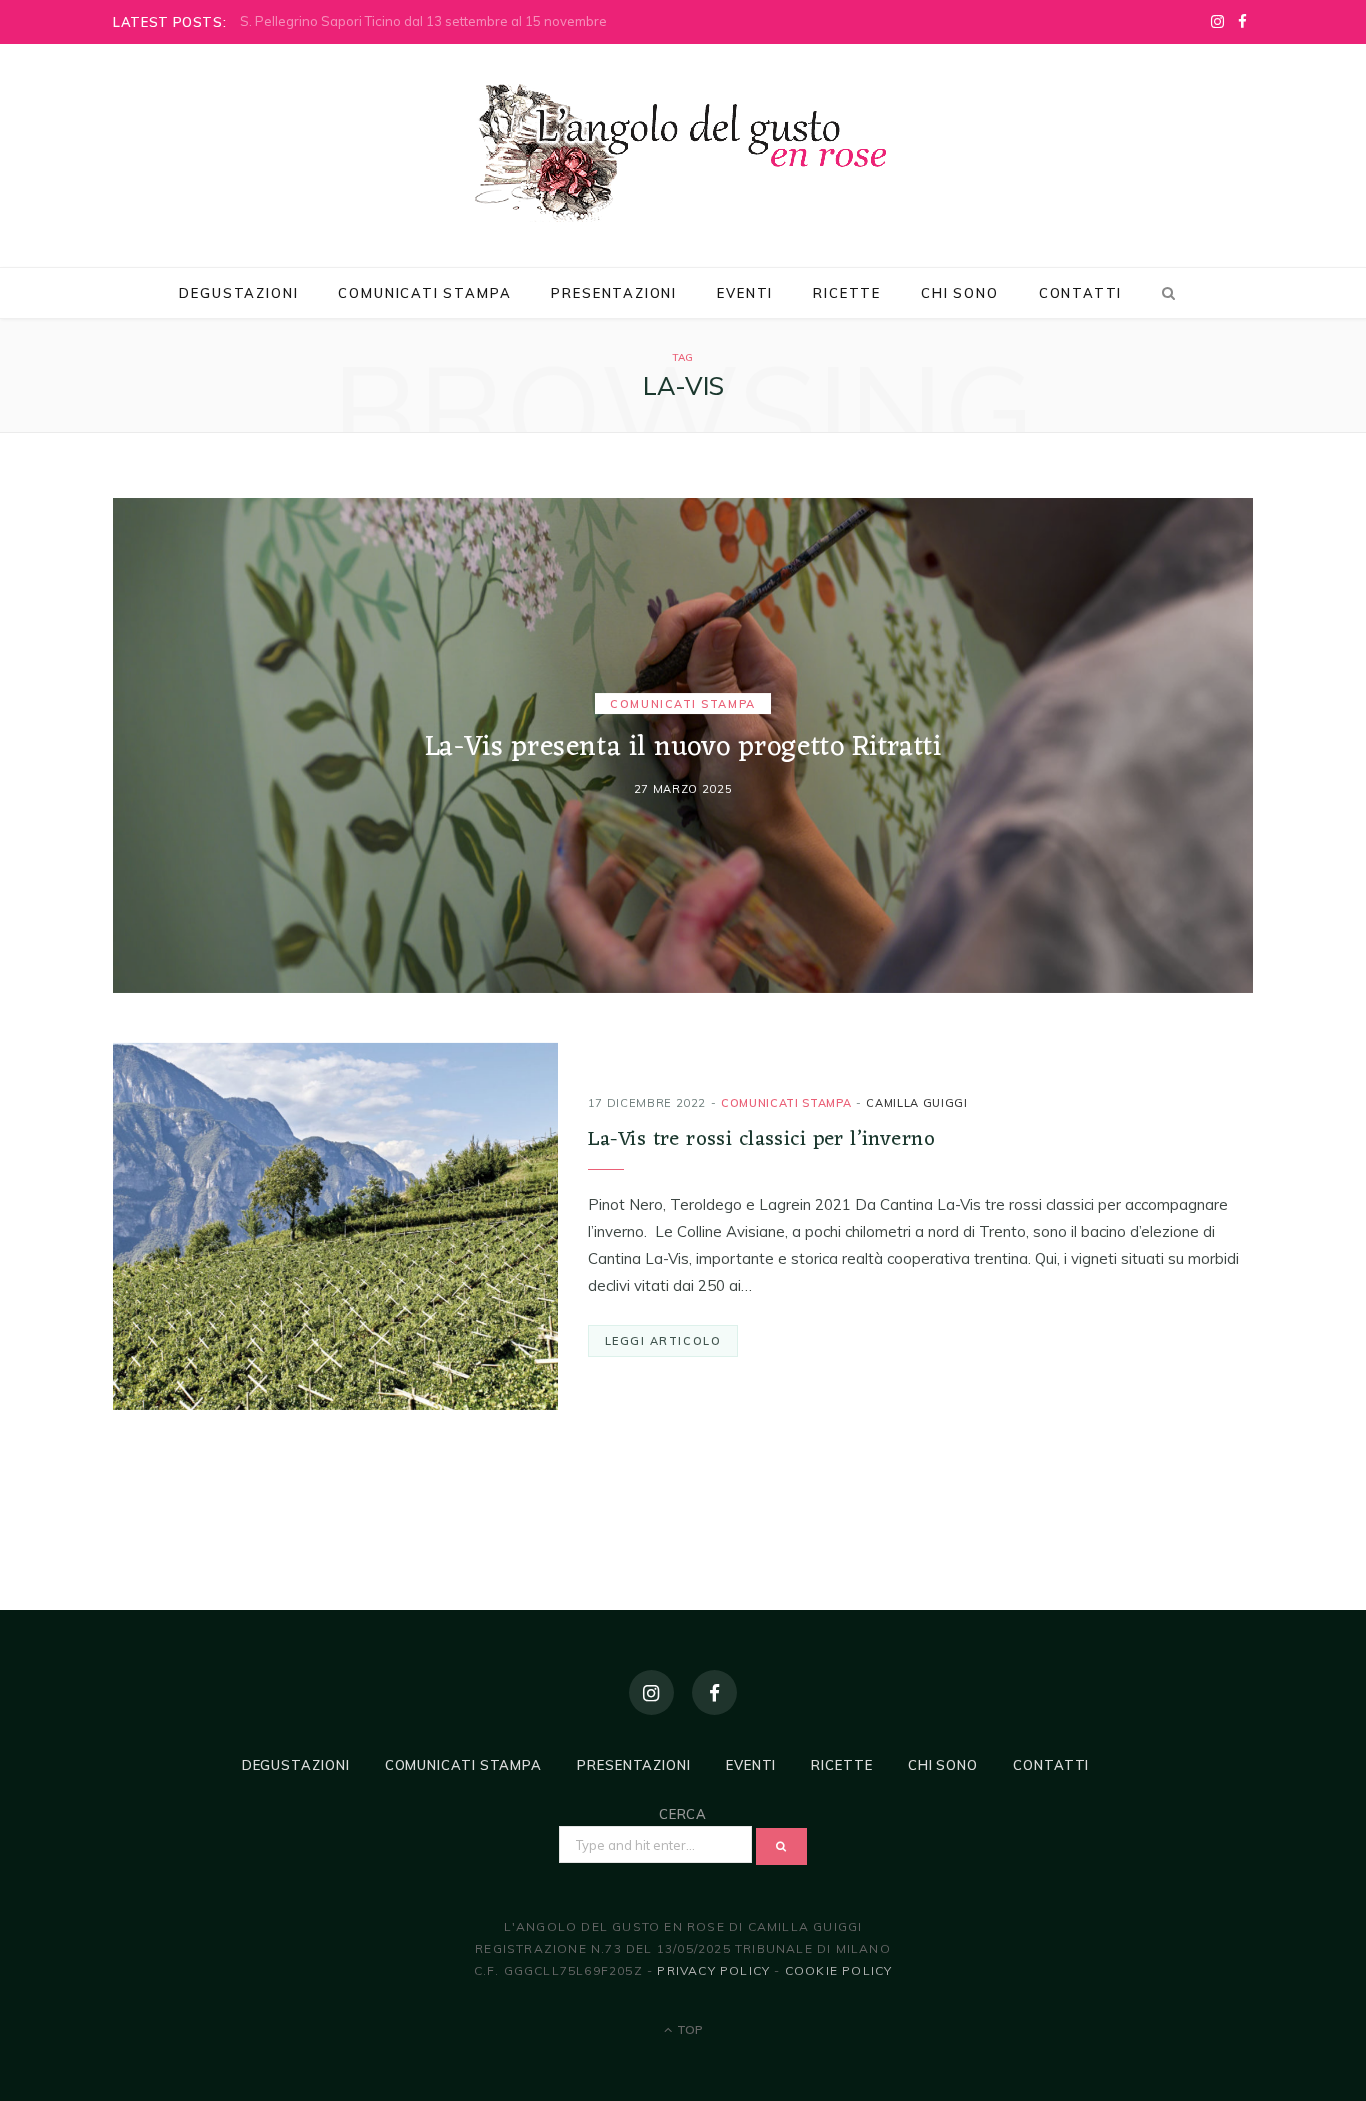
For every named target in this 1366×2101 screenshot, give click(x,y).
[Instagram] (651, 1692)
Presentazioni (614, 293)
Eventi (745, 293)
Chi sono (960, 293)
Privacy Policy (713, 1970)
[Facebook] (714, 1692)
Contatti (1081, 293)
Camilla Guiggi (916, 1103)
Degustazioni (238, 293)
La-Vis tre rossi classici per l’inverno (761, 1139)
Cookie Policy (839, 1970)
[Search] (1165, 293)
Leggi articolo (663, 1341)
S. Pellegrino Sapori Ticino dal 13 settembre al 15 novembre (423, 21)
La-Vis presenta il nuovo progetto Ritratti (683, 749)
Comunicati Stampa (424, 293)
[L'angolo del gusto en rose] (683, 153)
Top (688, 2029)
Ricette (847, 293)
